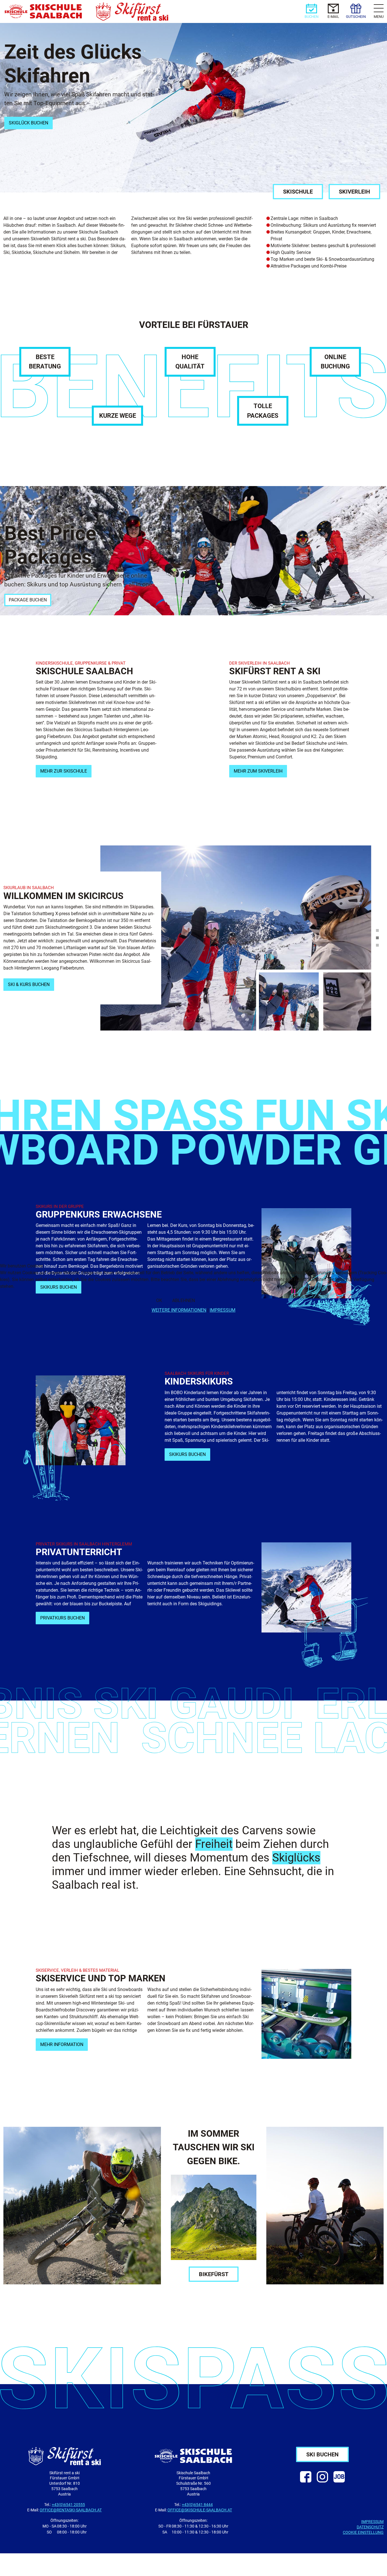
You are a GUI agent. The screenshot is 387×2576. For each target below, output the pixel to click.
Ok (159, 1300)
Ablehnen (184, 1300)
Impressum (223, 1310)
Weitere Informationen (179, 1310)
